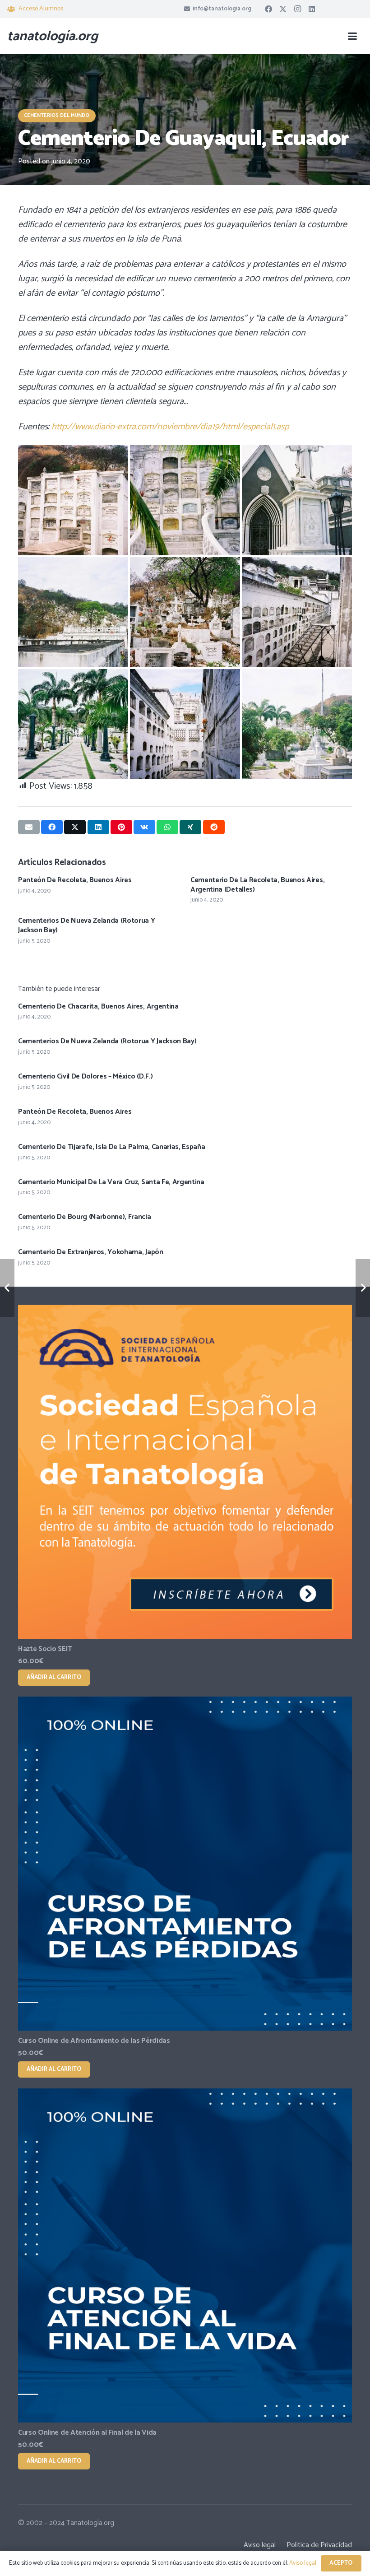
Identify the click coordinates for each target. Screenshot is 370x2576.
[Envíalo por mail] (29, 827)
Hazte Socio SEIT (45, 1649)
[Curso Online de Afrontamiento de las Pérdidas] (185, 1864)
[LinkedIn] (312, 9)
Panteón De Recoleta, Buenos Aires (75, 880)
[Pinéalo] (121, 827)
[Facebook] (268, 9)
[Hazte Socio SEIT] (185, 1472)
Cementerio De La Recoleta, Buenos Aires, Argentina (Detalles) (257, 885)
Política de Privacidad (319, 2545)
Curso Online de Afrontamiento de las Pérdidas (94, 2041)
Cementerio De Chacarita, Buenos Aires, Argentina (98, 1007)
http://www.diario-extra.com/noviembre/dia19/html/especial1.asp (170, 427)
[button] (352, 36)
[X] (283, 9)
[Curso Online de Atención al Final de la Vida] (185, 2255)
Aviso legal (260, 2545)
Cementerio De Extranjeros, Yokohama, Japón (91, 1252)
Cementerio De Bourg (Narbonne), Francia (85, 1217)
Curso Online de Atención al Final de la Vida (87, 2433)
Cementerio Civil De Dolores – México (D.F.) (85, 1076)
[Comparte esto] (52, 827)
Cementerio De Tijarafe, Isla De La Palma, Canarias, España (111, 1147)
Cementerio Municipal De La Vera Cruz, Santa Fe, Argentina (111, 1182)
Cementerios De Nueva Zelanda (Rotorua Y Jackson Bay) (87, 925)
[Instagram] (297, 9)
